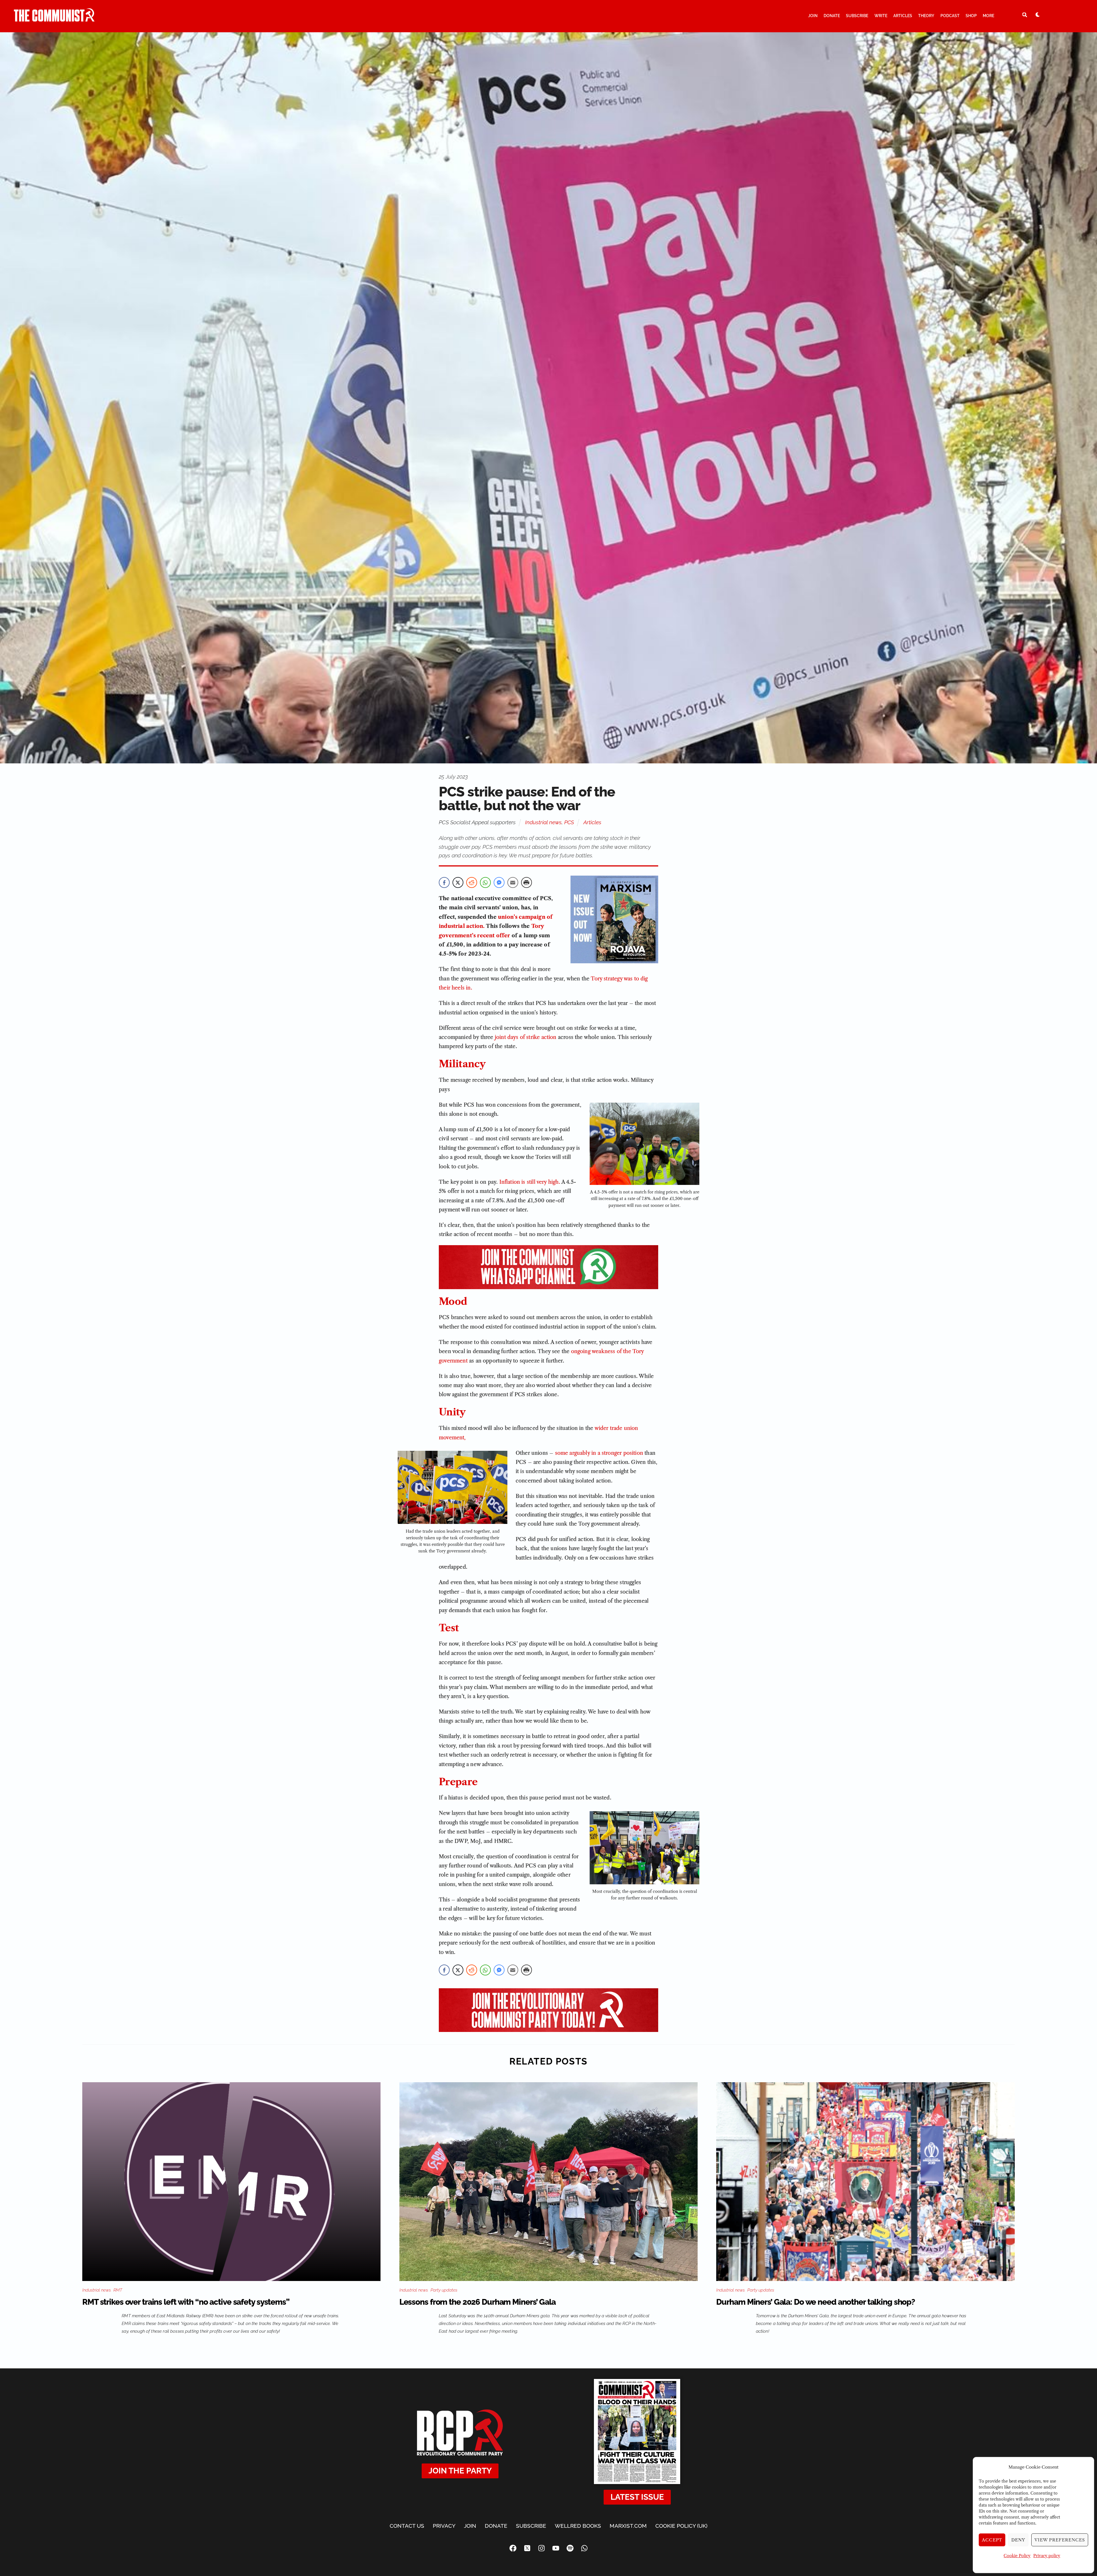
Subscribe (857, 16)
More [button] (988, 16)
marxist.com (628, 2526)
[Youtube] (556, 2548)
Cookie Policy (1017, 2556)
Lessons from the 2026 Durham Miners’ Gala (478, 2302)
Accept (992, 2540)
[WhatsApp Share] (485, 882)
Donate (832, 16)
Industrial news (543, 822)
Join (813, 16)
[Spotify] (570, 2548)
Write (881, 16)
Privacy (444, 2526)
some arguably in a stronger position (599, 1453)
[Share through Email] (513, 882)
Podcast (950, 16)
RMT (118, 2290)
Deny (1018, 2540)
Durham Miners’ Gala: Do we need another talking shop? (816, 2302)
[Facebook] (513, 2548)
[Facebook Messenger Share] (499, 882)
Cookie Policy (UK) (681, 2526)
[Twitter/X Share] (458, 882)
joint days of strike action (526, 1037)
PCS (569, 822)
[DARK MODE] (1038, 15)
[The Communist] (54, 19)
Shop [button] (971, 16)
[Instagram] (541, 2548)
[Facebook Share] (444, 882)
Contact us (407, 2526)
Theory (926, 16)
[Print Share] (527, 882)
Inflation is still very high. (530, 1182)
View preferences (1060, 2540)
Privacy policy (1047, 2556)
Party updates (444, 2290)
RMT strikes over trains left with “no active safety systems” (186, 2302)
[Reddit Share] (472, 882)
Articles (903, 16)
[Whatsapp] (584, 2548)
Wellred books (578, 2526)
